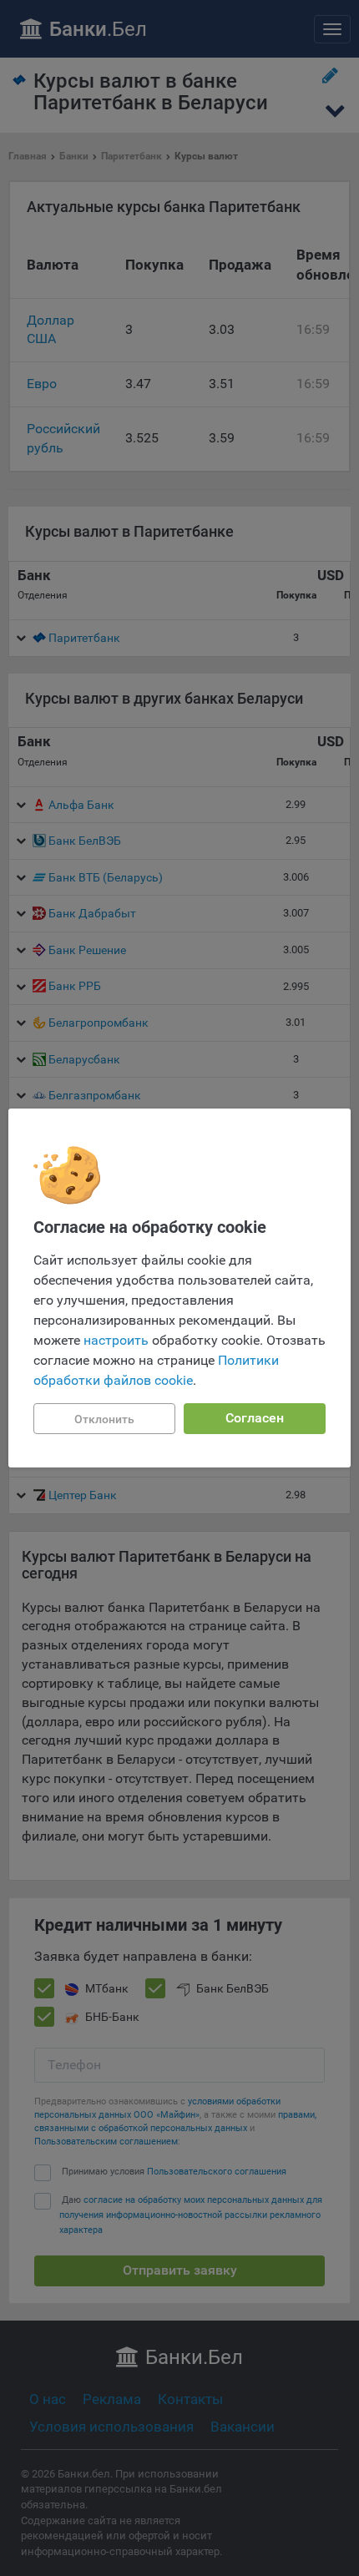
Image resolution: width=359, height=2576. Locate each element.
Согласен (255, 1418)
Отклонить (104, 1419)
